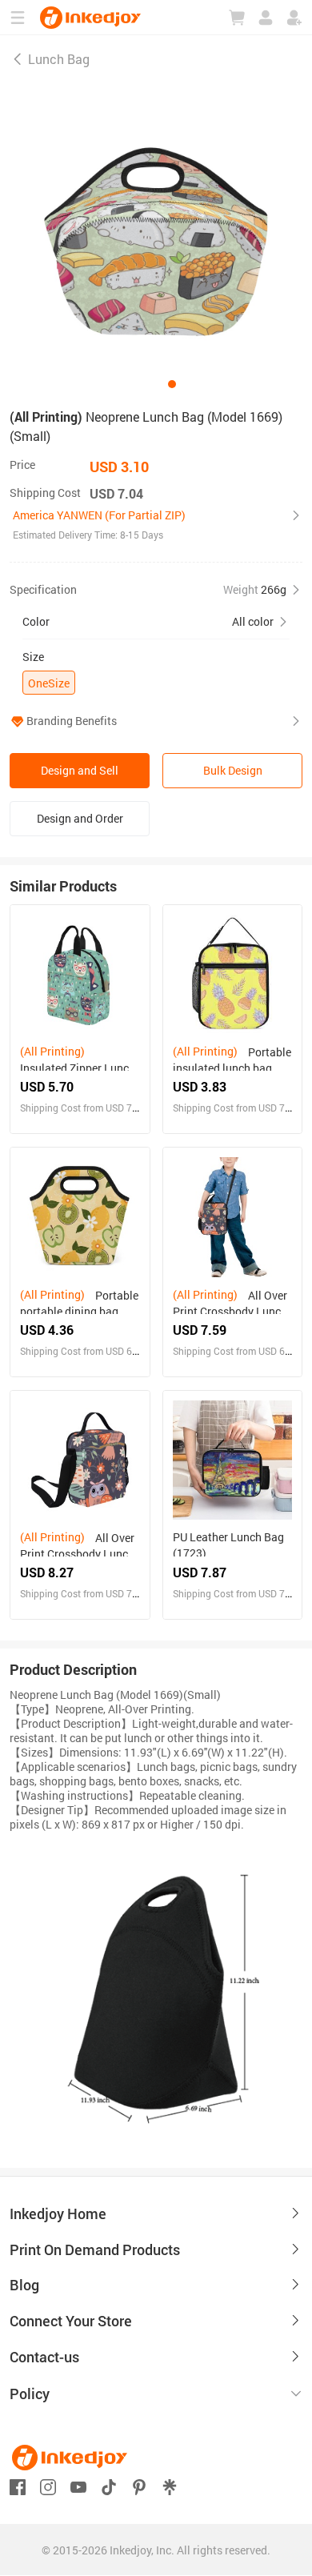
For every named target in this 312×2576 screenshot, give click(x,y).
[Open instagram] (48, 2485)
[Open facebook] (18, 2485)
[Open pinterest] (139, 2485)
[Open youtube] (78, 2485)
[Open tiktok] (109, 2485)
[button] (156, 525)
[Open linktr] (170, 2485)
